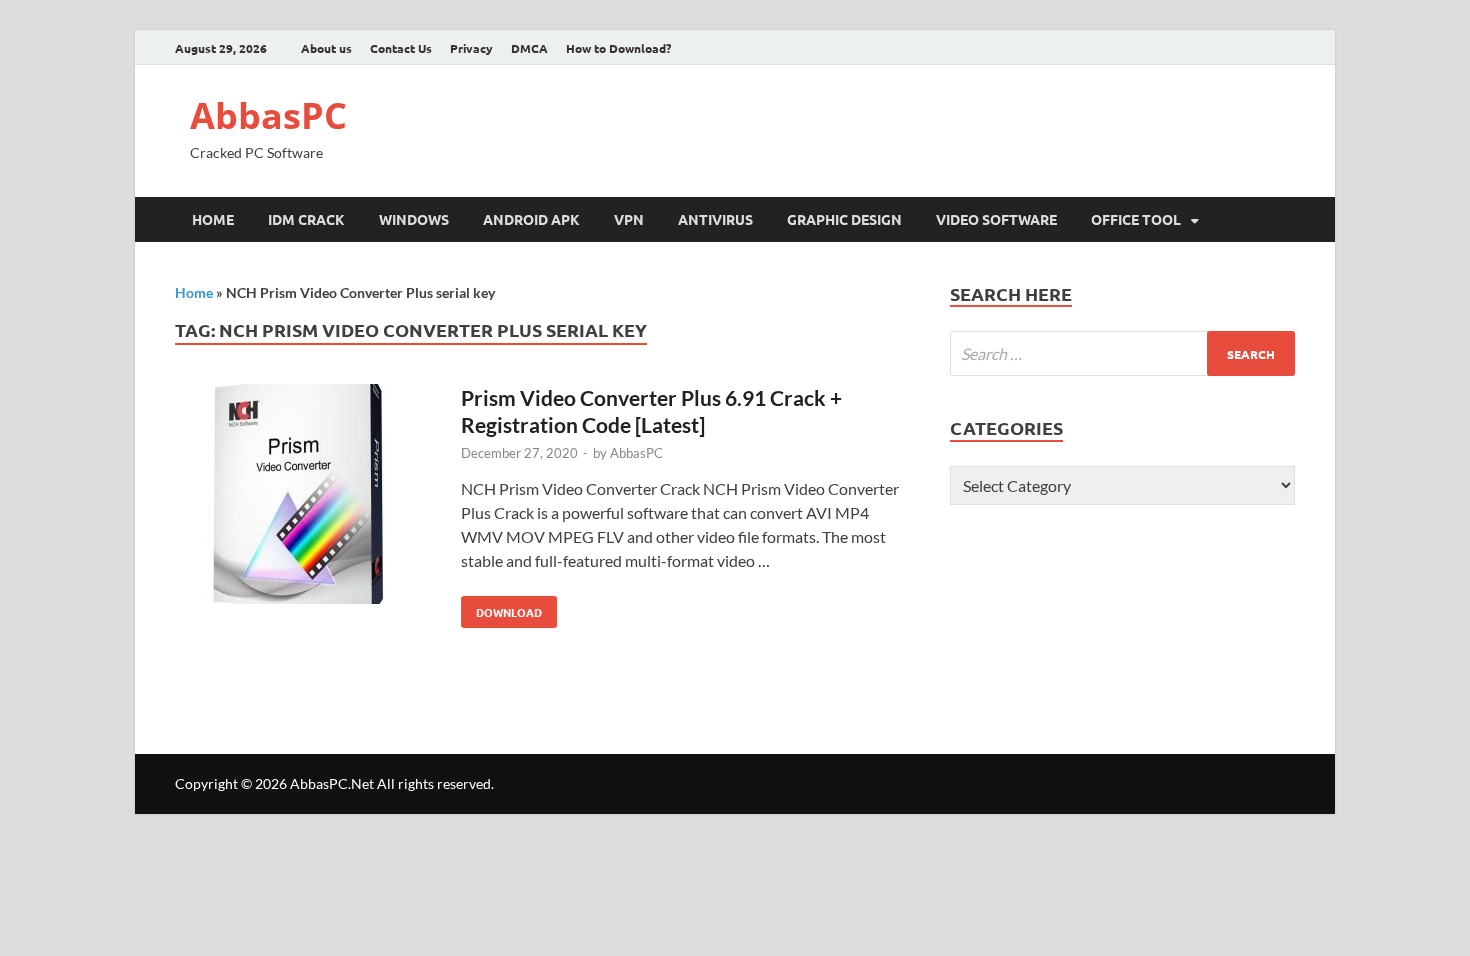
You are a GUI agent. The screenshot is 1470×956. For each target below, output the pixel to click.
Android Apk (531, 219)
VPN (629, 219)
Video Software (996, 219)
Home (213, 219)
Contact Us (401, 48)
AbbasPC (268, 115)
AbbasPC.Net (332, 783)
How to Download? (618, 48)
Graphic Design (844, 219)
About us (326, 48)
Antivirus (715, 219)
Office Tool (1136, 219)
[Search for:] (1122, 353)
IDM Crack (306, 219)
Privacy (471, 48)
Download (501, 608)
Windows (414, 219)
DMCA (529, 48)
